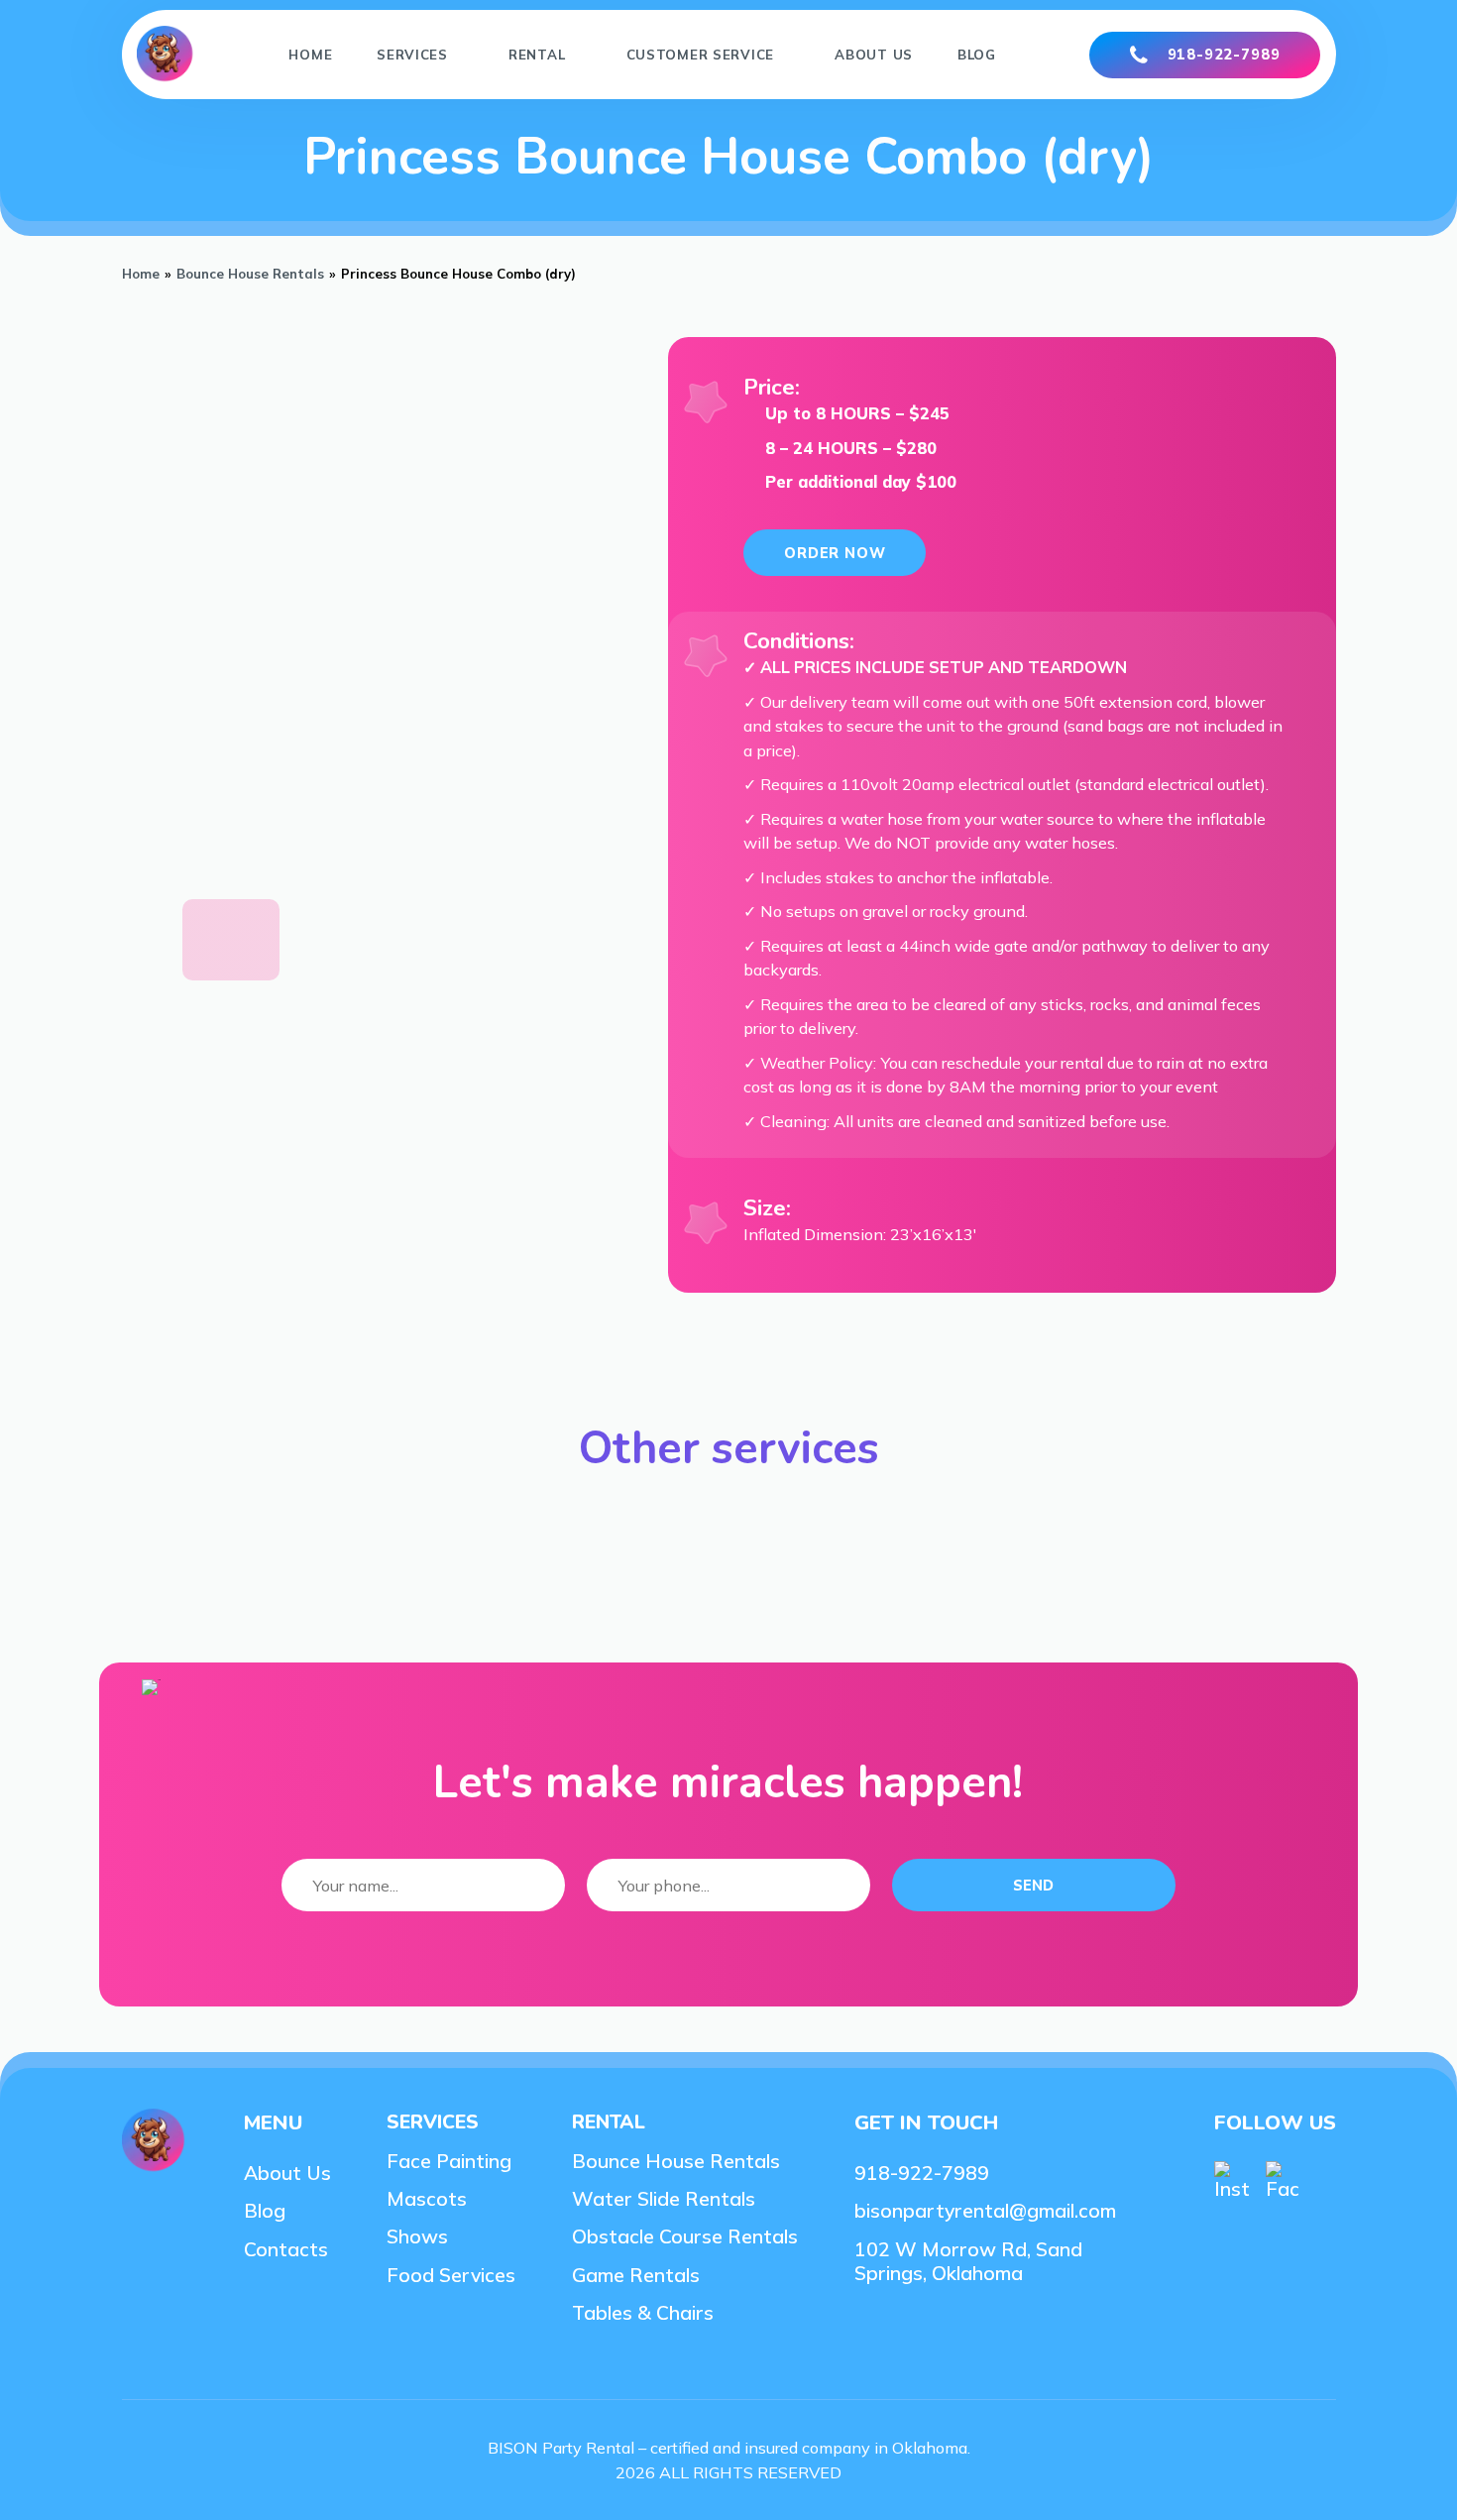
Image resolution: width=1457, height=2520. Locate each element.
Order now (835, 553)
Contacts (286, 2249)
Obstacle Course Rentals (685, 2236)
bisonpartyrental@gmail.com (985, 2211)
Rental (537, 55)
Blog (977, 55)
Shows (417, 2236)
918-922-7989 (1224, 55)
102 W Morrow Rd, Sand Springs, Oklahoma (968, 2261)
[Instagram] (1232, 2181)
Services (412, 55)
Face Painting (449, 2161)
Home (310, 55)
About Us (874, 55)
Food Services (451, 2275)
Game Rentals (636, 2275)
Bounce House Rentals (250, 274)
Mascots (427, 2199)
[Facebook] (1284, 2181)
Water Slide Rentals (664, 2199)
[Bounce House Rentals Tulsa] (166, 55)
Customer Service (700, 55)
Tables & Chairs (643, 2313)
